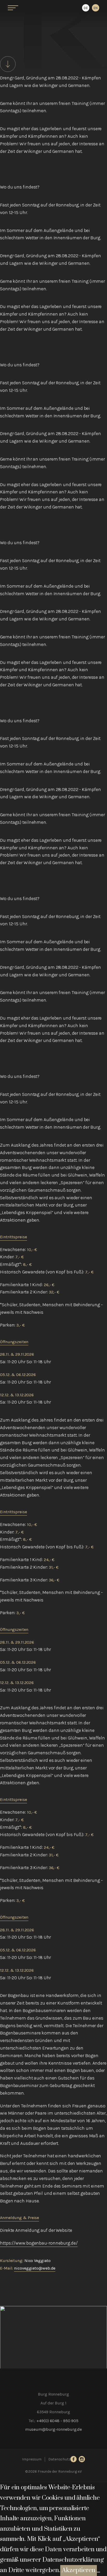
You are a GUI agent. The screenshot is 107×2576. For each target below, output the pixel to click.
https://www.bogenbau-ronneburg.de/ (39, 2243)
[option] (96, 8)
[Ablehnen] (98, 2572)
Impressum (32, 2459)
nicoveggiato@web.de (35, 2268)
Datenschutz (59, 2459)
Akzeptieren (79, 2570)
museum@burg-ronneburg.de (54, 2429)
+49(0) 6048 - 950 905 (57, 2421)
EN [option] (96, 8)
